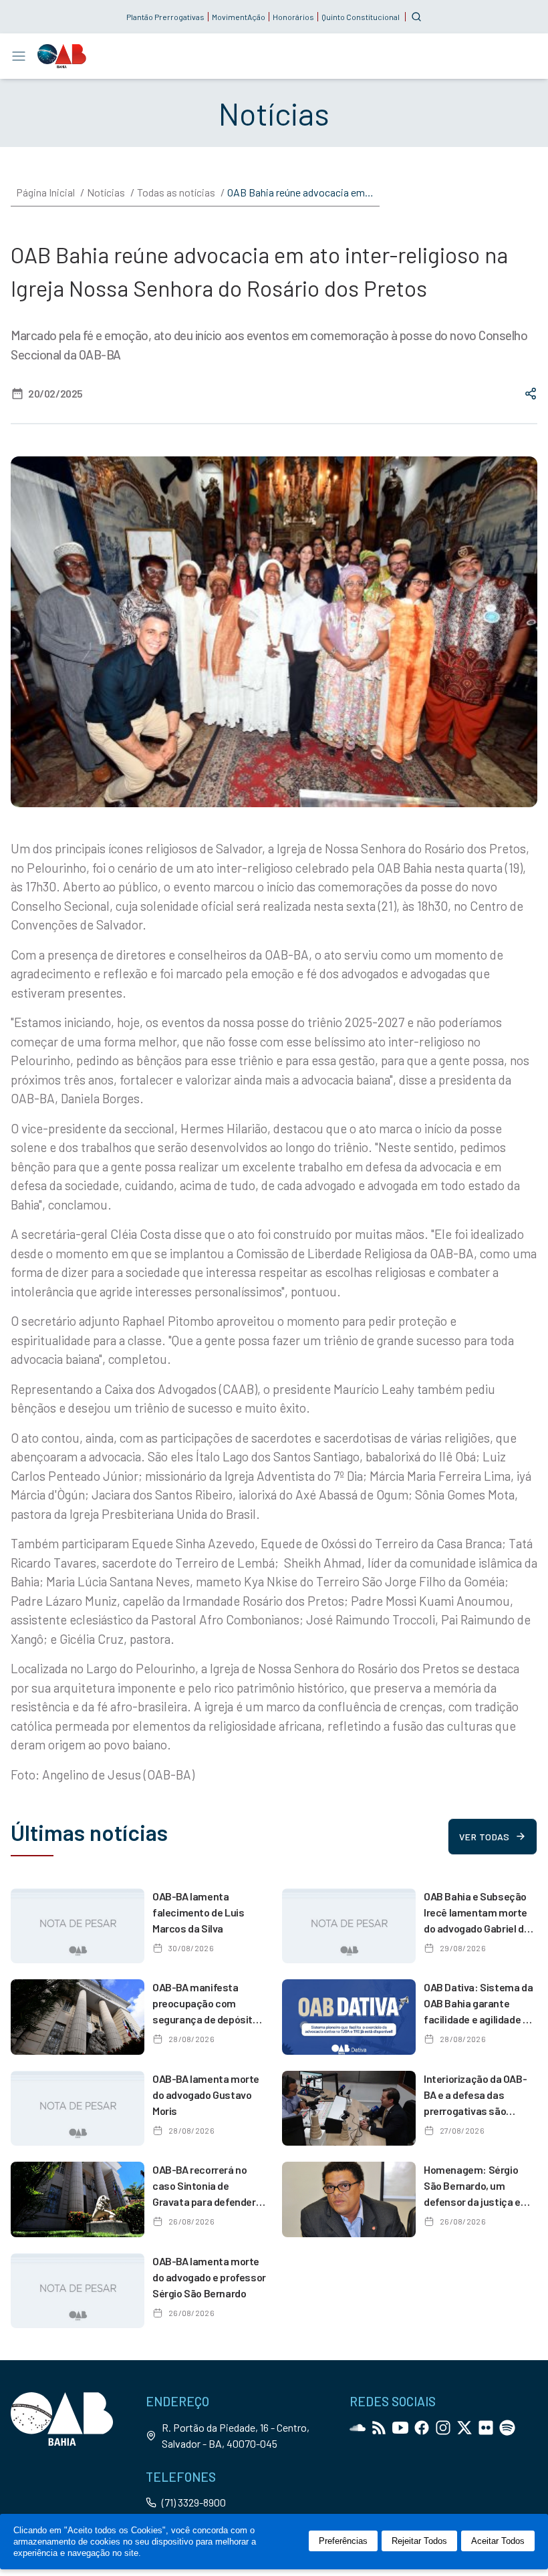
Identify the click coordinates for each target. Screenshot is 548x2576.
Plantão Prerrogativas (165, 17)
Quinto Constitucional (361, 17)
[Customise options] (416, 17)
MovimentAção (239, 17)
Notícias (106, 192)
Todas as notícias (176, 192)
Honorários (293, 17)
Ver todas (484, 1837)
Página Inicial (45, 192)
